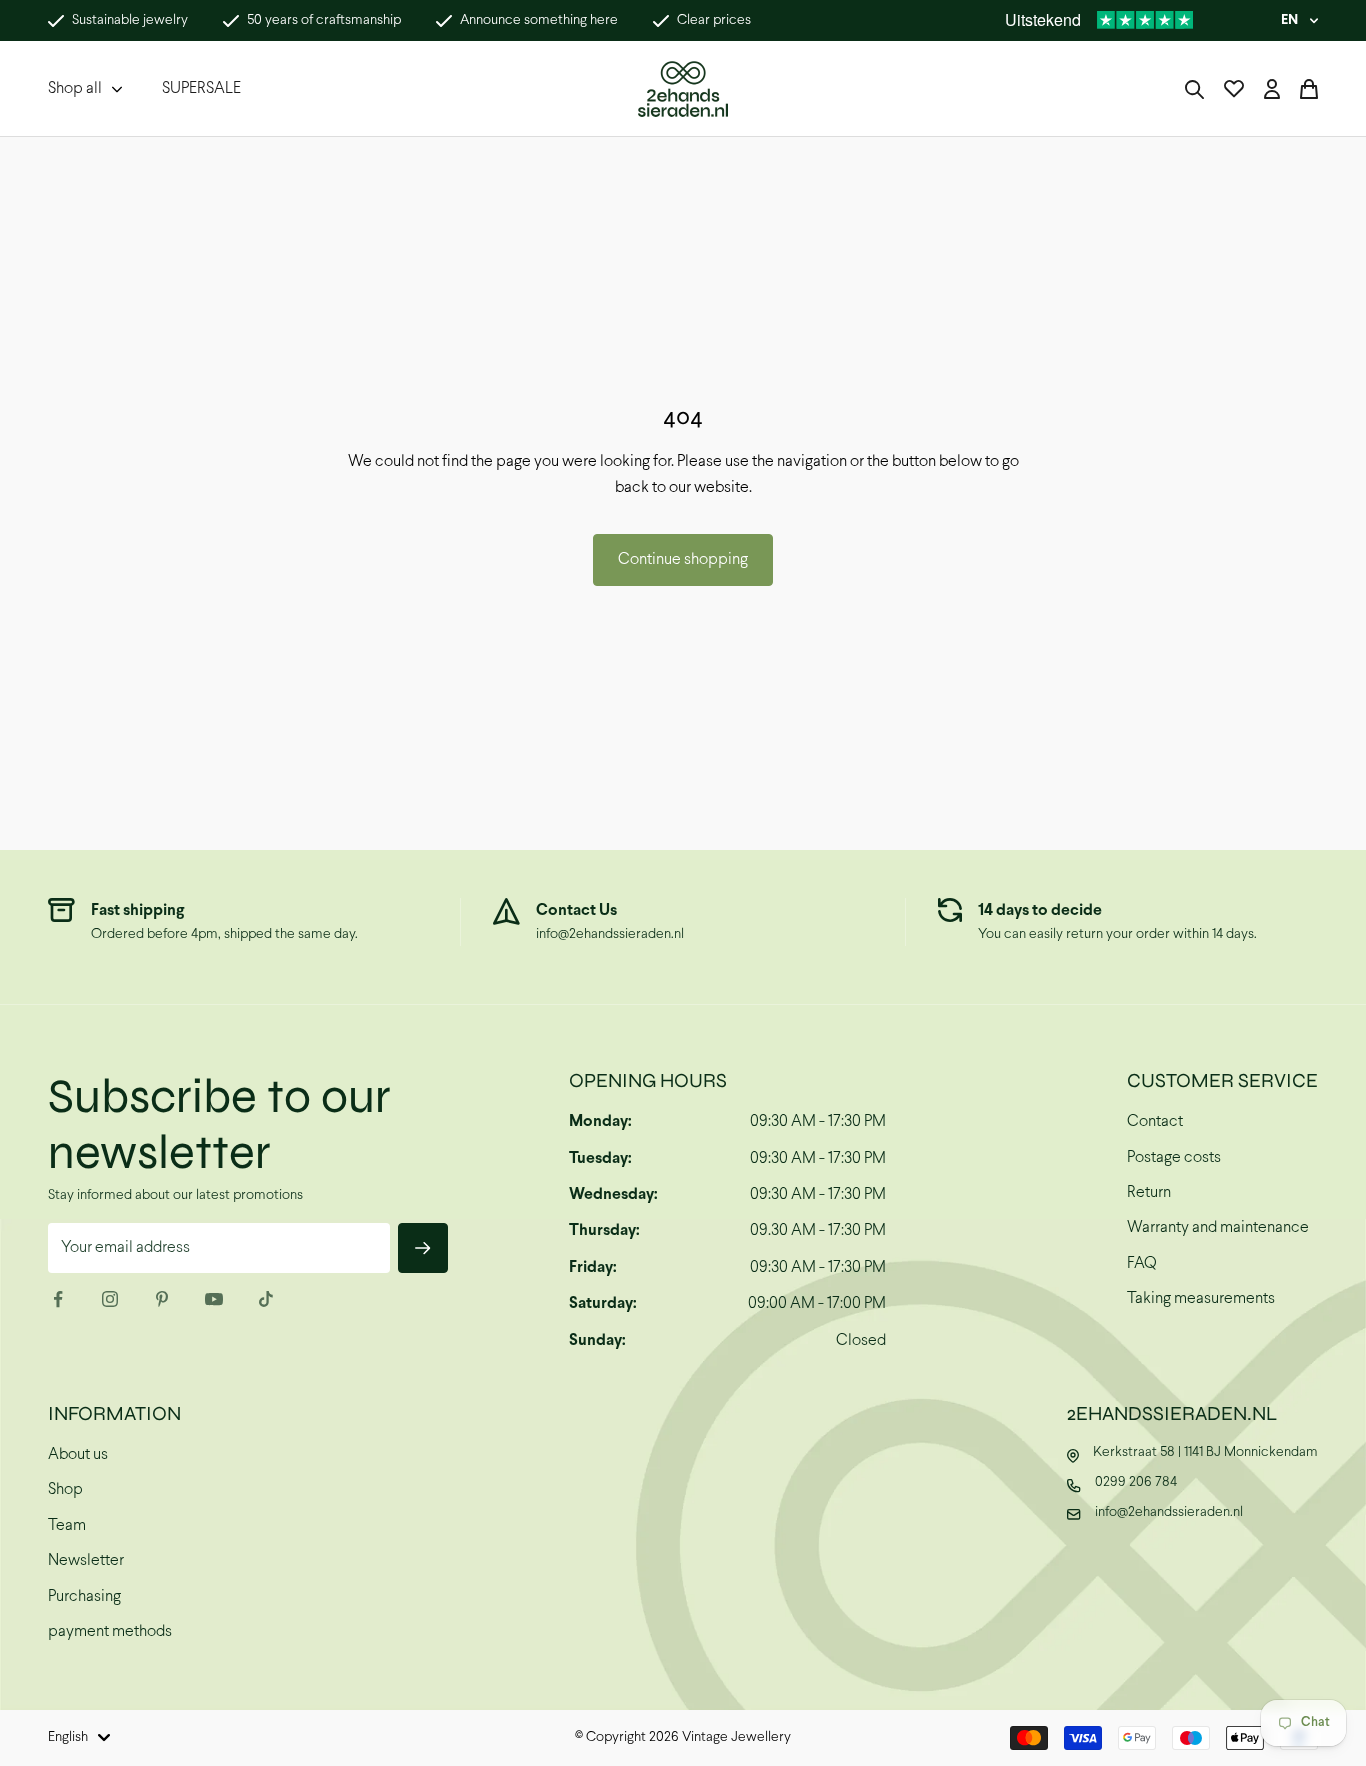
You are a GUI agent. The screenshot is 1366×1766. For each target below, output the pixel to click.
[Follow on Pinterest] (162, 1299)
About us (78, 1454)
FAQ (1142, 1263)
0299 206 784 (1136, 1482)
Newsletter (86, 1560)
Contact (1155, 1121)
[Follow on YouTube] (214, 1299)
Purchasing (84, 1596)
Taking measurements (1201, 1298)
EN (1289, 20)
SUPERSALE (201, 88)
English (68, 1737)
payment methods (110, 1631)
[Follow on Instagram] (110, 1299)
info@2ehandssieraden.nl (610, 934)
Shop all (75, 88)
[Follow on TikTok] (266, 1299)
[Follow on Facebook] (58, 1299)
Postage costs (1174, 1157)
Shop (65, 1489)
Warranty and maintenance (1218, 1227)
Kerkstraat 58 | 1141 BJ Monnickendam (1205, 1452)
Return (1149, 1192)
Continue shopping (683, 559)
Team (67, 1525)
